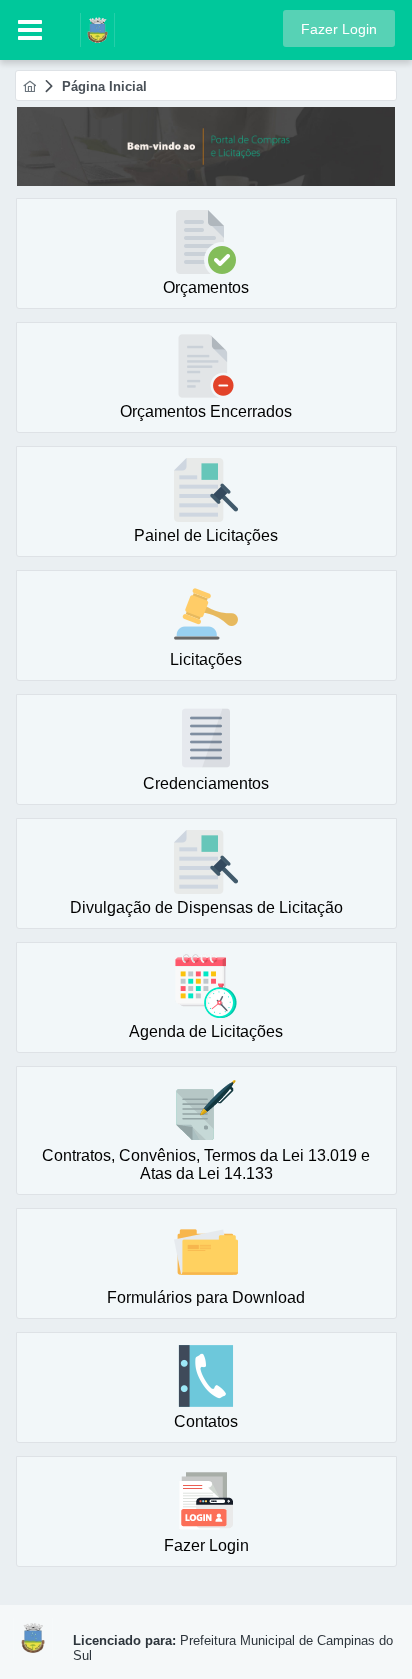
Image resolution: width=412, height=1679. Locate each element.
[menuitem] (29, 86)
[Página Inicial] (29, 86)
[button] (339, 28)
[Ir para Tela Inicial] (87, 28)
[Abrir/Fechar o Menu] (30, 30)
